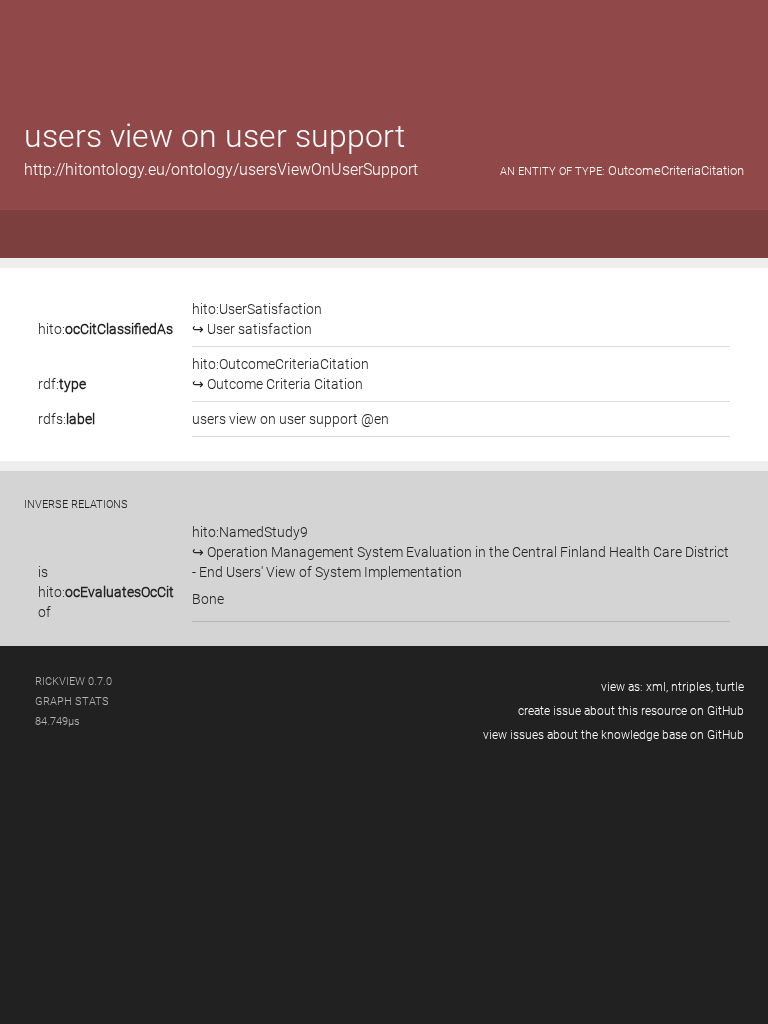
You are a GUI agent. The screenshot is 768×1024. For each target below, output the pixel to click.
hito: (105, 329)
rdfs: (66, 419)
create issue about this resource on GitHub (631, 711)
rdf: (62, 384)
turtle (730, 687)
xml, (657, 687)
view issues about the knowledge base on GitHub (613, 735)
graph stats (72, 701)
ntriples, (692, 687)
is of (106, 592)
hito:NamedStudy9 (460, 552)
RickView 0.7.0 (73, 681)
